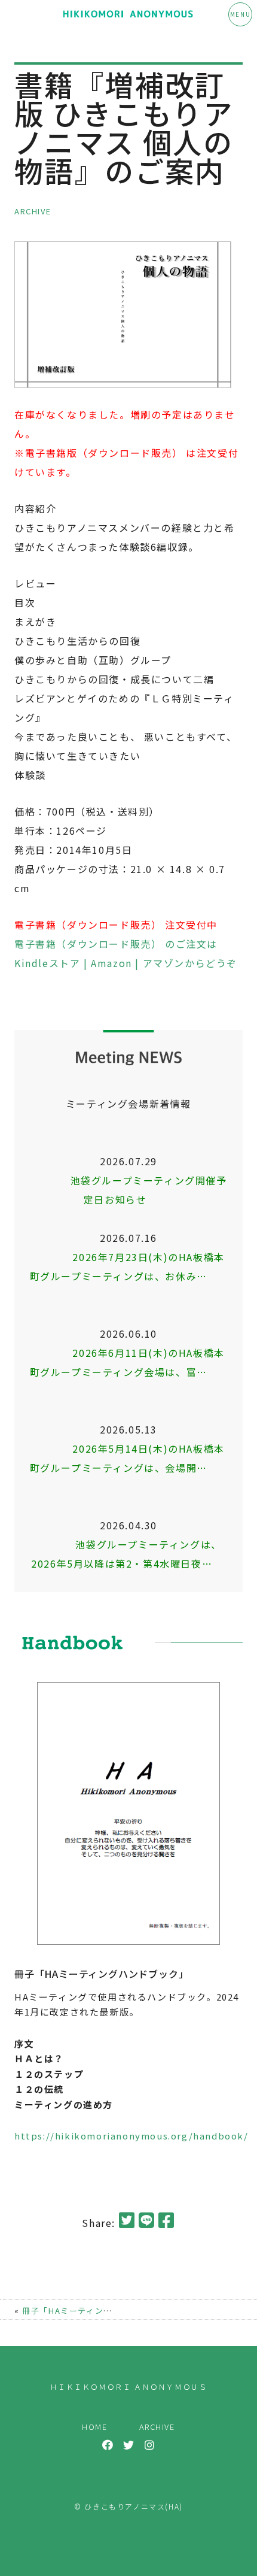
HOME (94, 2427)
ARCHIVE (33, 211)
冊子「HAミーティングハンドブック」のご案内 (115, 2310)
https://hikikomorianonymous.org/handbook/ (131, 2136)
